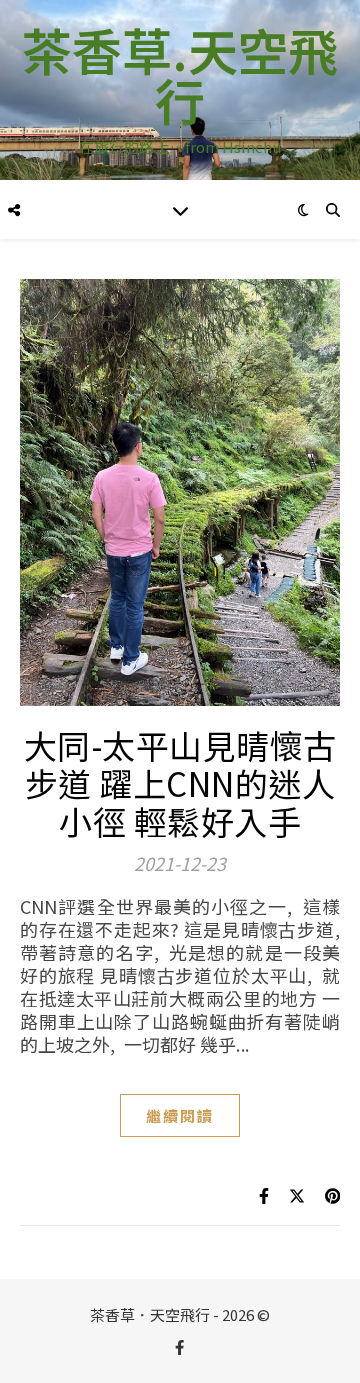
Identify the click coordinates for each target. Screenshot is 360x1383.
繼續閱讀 (180, 1115)
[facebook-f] (179, 1347)
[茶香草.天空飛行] (180, 90)
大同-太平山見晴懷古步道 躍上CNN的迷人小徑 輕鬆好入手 (180, 783)
